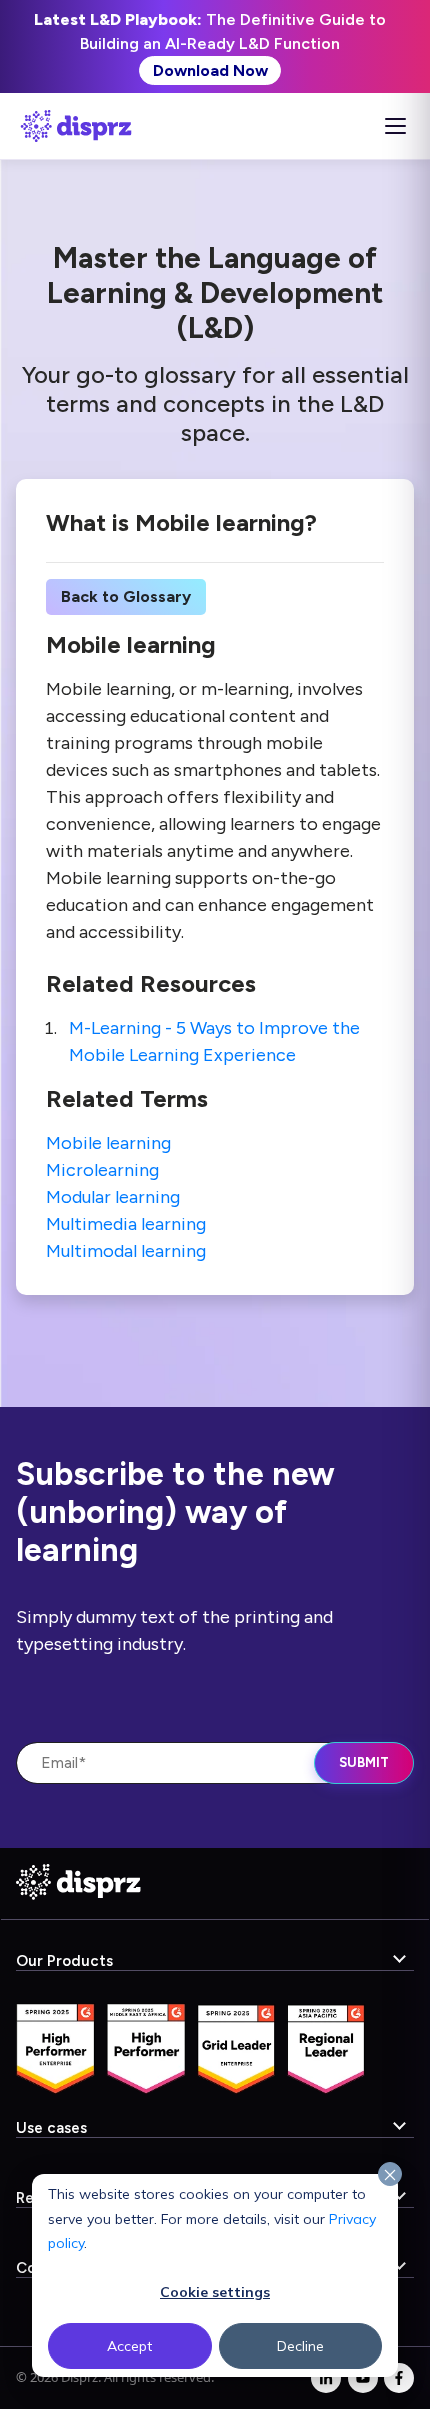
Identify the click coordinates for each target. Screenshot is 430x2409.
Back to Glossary (126, 596)
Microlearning (102, 1170)
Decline (300, 2346)
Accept (129, 2346)
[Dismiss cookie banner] (390, 2175)
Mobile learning (108, 1143)
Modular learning (113, 1197)
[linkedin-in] (326, 2378)
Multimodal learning (126, 1251)
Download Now (210, 70)
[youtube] (363, 2378)
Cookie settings (215, 2292)
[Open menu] (395, 126)
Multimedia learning (126, 1224)
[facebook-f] (399, 2378)
